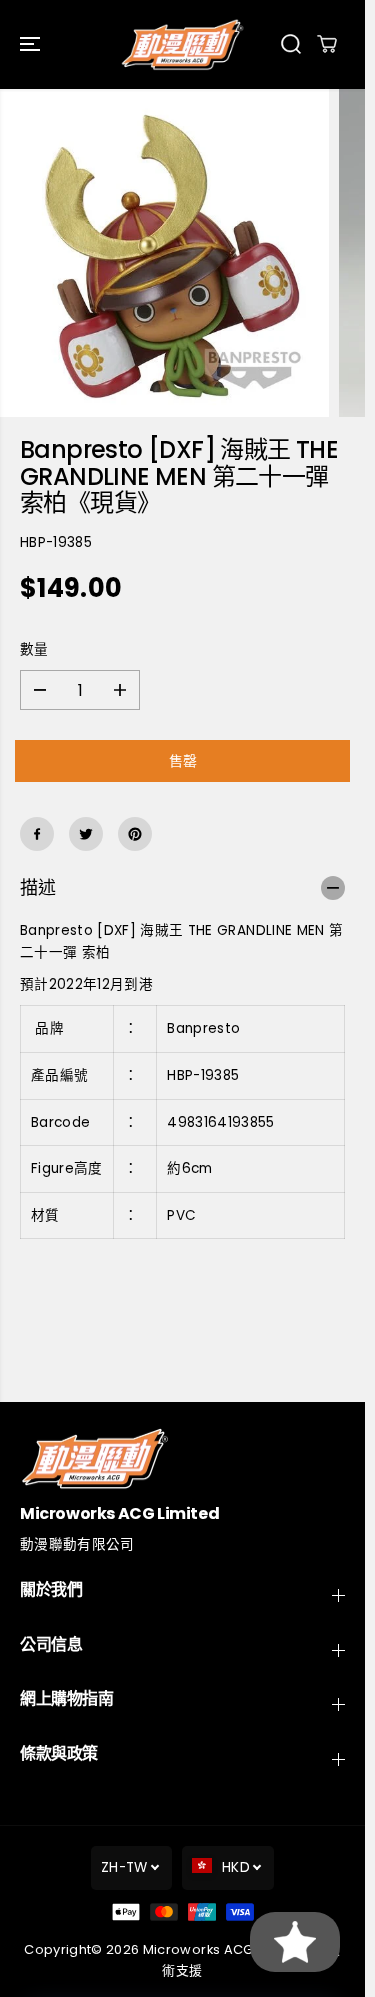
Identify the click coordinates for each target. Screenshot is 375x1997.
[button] (32, 44)
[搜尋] (291, 44)
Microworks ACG (198, 1949)
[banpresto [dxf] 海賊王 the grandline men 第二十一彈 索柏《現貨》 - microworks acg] (164, 253)
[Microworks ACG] (182, 44)
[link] (182, 1458)
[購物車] (327, 44)
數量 (34, 649)
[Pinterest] (135, 834)
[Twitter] (86, 834)
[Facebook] (37, 834)
